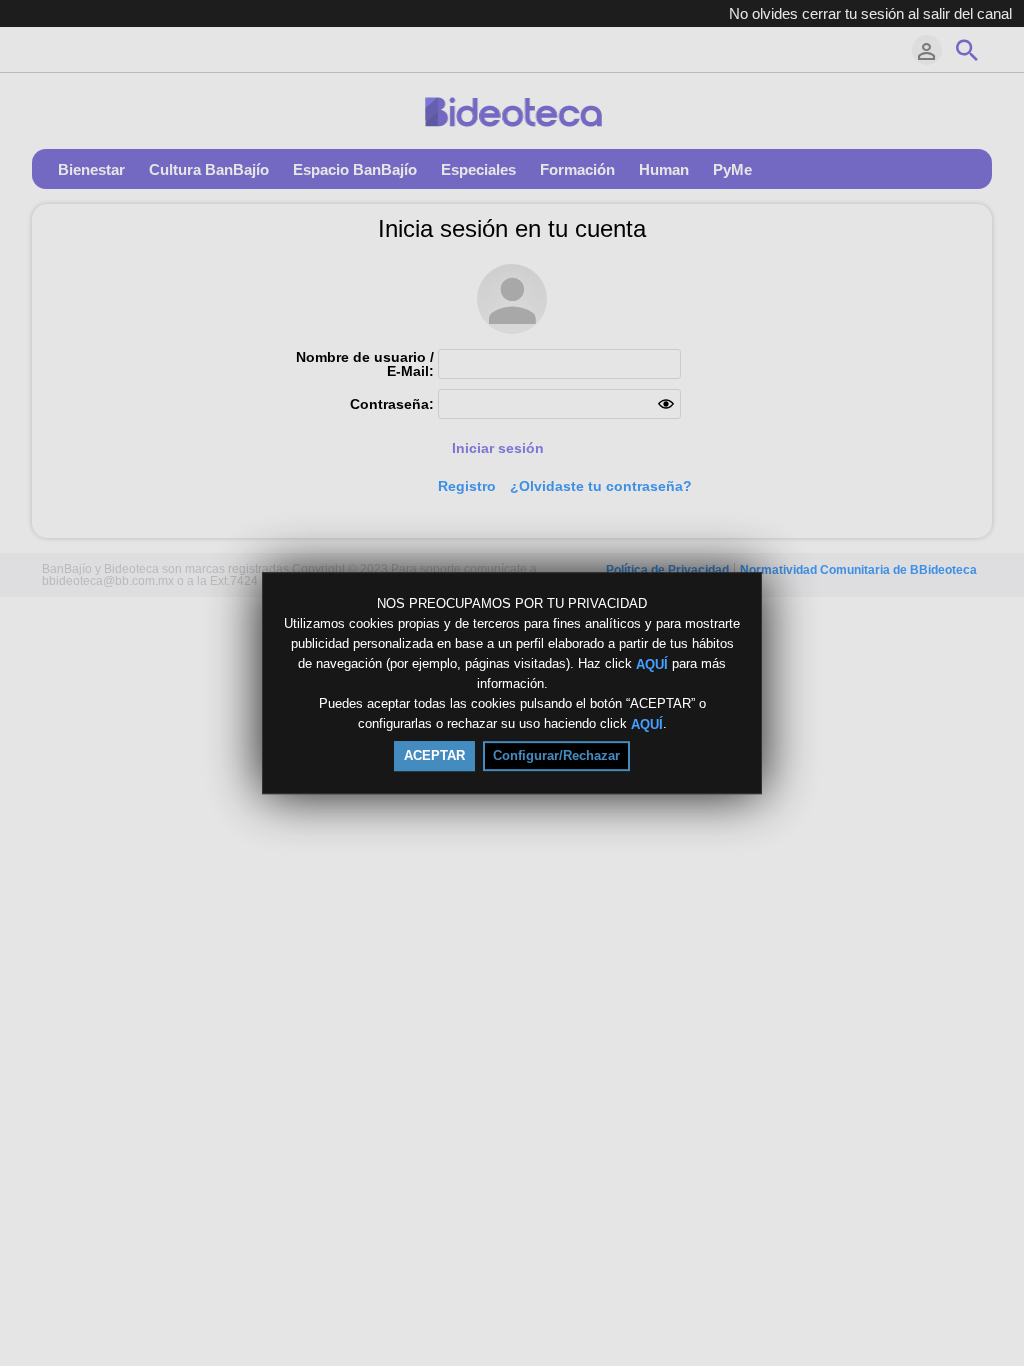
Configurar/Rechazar (556, 755)
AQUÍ (652, 663)
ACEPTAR (434, 755)
